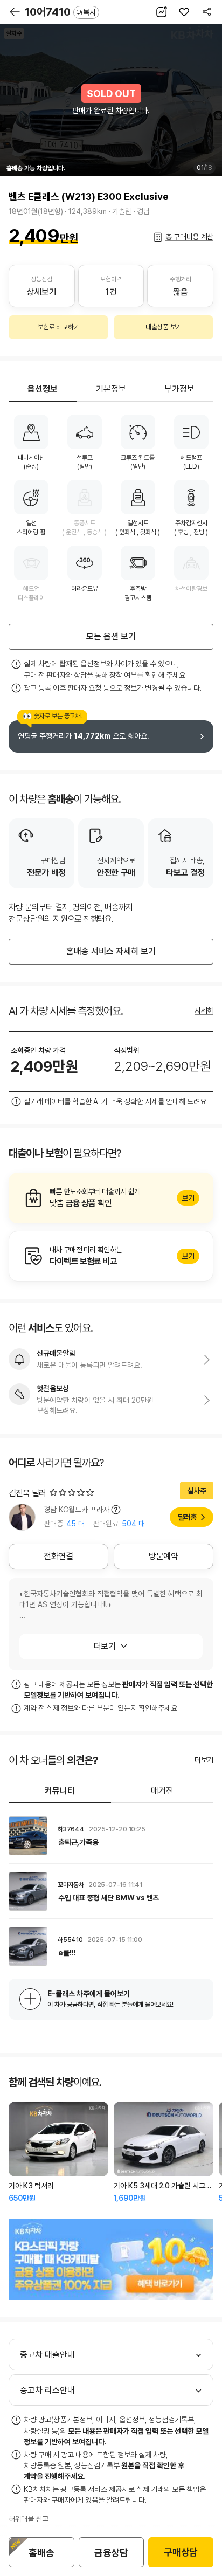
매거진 (162, 1791)
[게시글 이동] (111, 1836)
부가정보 (179, 389)
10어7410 (60, 12)
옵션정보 (43, 389)
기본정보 (111, 389)
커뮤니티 (60, 1791)
